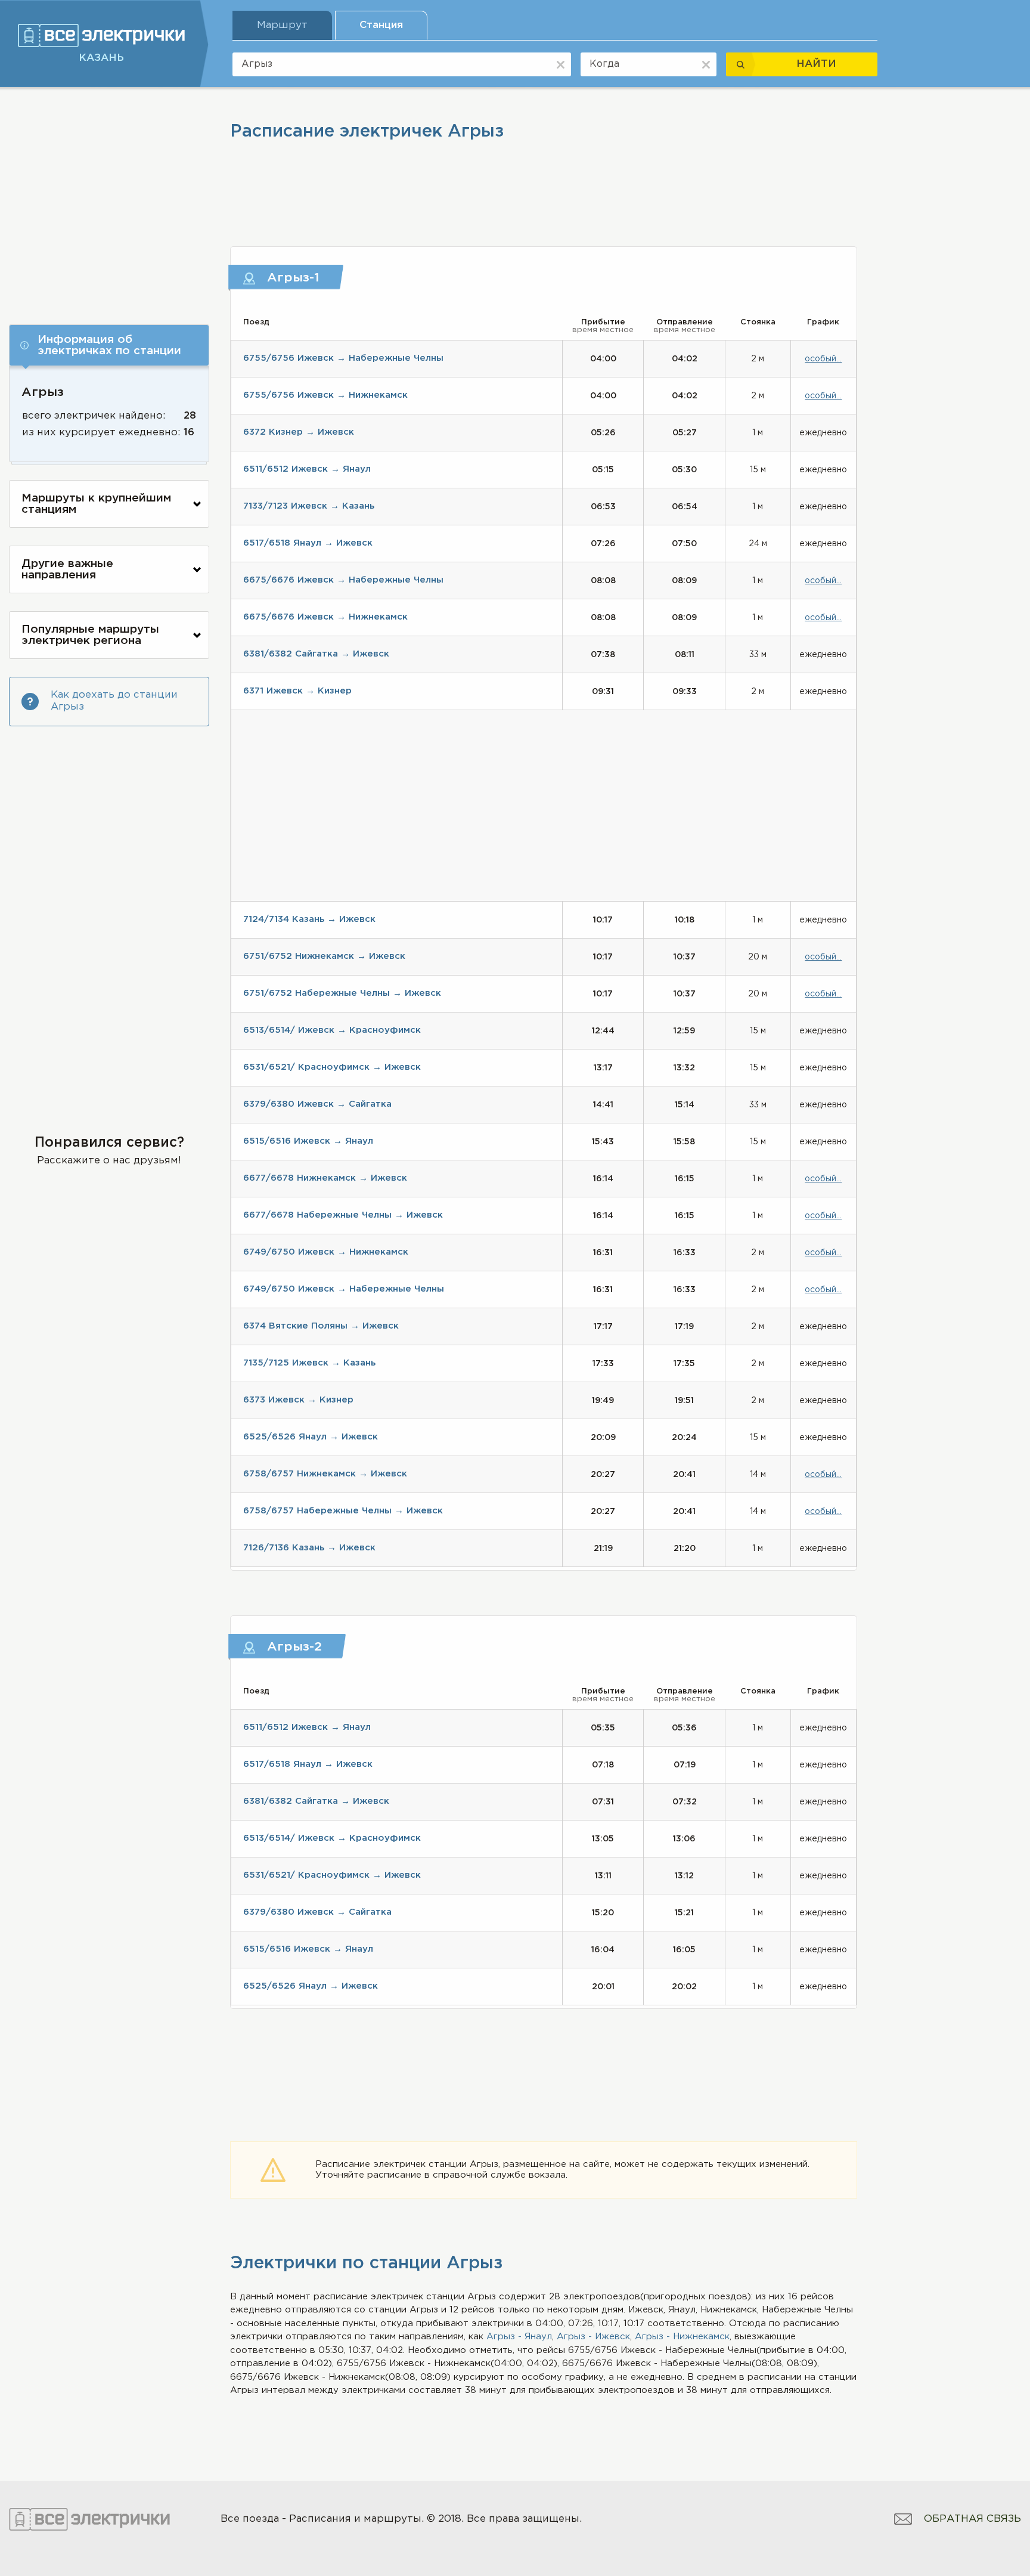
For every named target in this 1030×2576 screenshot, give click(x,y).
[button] (109, 345)
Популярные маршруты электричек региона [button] (90, 635)
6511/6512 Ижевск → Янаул (307, 469)
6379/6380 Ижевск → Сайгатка (317, 1104)
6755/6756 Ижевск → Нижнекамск (325, 395)
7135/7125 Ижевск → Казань (309, 1363)
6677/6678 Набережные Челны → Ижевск (343, 1215)
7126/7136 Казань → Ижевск (309, 1548)
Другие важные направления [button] (67, 569)
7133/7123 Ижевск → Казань (309, 506)
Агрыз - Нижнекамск (682, 2337)
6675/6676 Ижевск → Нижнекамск (325, 617)
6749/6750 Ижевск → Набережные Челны (344, 1289)
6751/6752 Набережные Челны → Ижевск (342, 993)
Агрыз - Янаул (519, 2337)
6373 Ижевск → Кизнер (298, 1400)
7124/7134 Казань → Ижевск (309, 919)
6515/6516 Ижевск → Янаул (308, 1141)
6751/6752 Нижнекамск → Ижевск (324, 956)
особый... (823, 359)
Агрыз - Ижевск (593, 2337)
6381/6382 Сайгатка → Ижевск (316, 654)
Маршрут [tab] (282, 25)
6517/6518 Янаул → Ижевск (308, 543)
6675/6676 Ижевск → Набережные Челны (343, 580)
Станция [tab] (381, 25)
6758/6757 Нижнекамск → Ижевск (325, 1474)
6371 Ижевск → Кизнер (297, 691)
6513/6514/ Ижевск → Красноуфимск (332, 1030)
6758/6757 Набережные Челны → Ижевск (343, 1511)
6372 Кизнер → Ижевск (299, 432)
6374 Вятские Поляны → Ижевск (321, 1326)
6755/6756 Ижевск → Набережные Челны (343, 358)
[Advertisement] (109, 201)
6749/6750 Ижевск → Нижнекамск (326, 1252)
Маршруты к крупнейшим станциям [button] (96, 504)
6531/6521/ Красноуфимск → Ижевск (332, 1067)
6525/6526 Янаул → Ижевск (311, 1437)
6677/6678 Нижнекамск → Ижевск (325, 1178)
